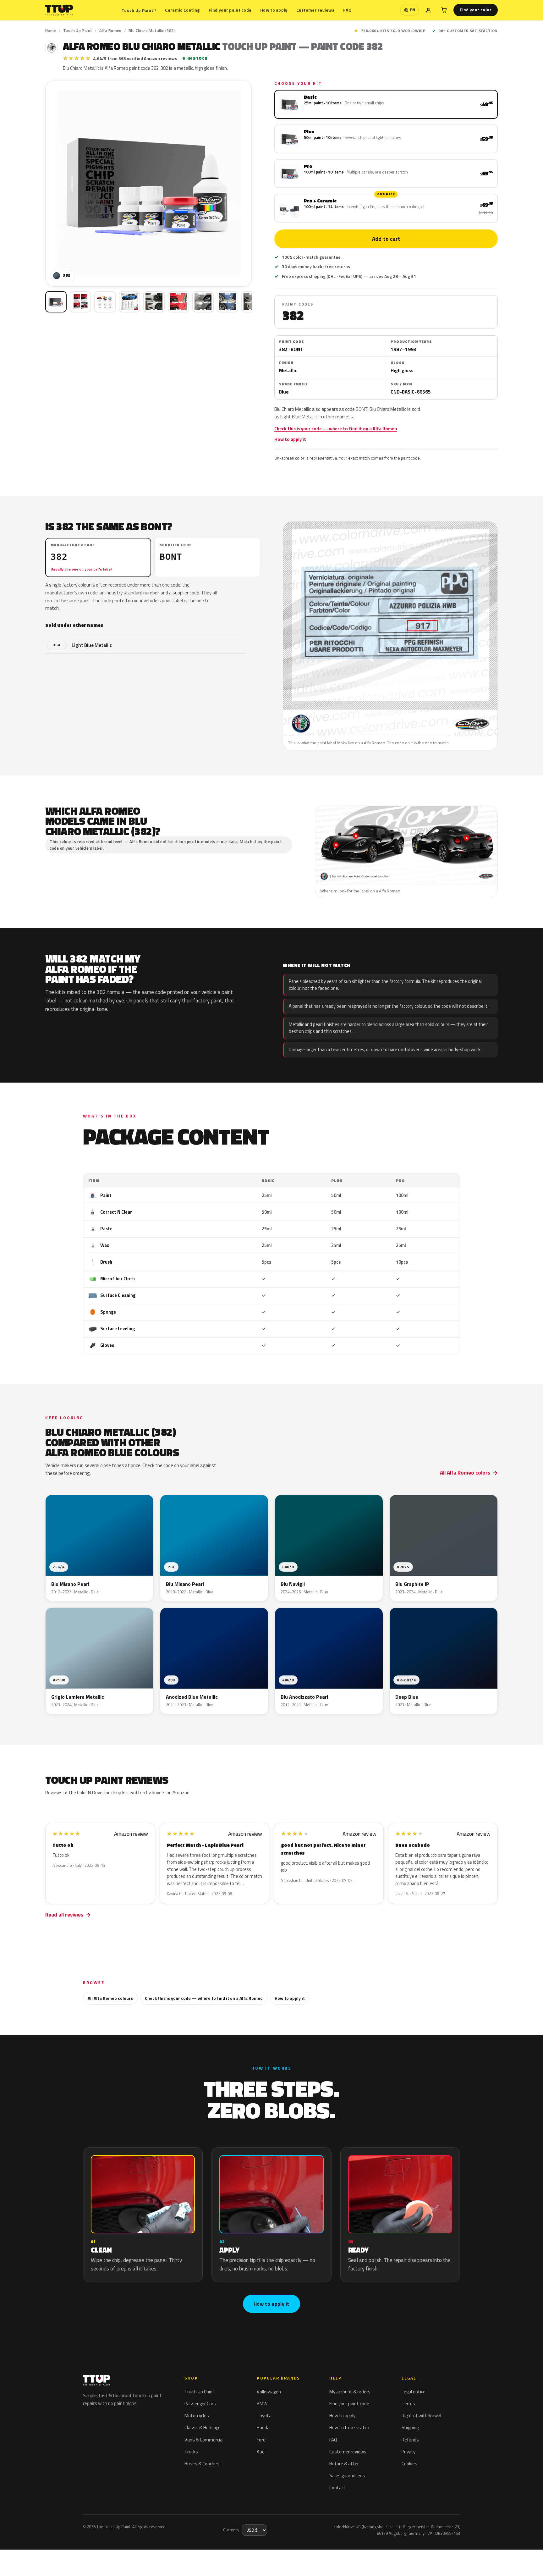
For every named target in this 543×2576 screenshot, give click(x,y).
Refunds (410, 2440)
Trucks (191, 2452)
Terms (408, 2404)
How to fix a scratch (349, 2427)
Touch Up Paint (139, 10)
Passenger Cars (200, 2404)
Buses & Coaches (202, 2464)
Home (51, 30)
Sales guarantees (347, 2476)
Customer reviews (315, 10)
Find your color (476, 10)
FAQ (347, 10)
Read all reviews (64, 1915)
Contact (337, 2488)
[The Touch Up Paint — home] (59, 10)
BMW (262, 2404)
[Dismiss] (119, 2551)
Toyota (264, 2416)
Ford (261, 2440)
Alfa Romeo (110, 30)
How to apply (274, 10)
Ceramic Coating (182, 10)
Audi (261, 2452)
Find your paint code (230, 10)
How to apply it (290, 439)
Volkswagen (269, 2392)
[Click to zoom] (148, 183)
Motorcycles (197, 2416)
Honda (263, 2427)
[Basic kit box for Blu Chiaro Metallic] (56, 302)
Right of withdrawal (421, 2416)
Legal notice (414, 2392)
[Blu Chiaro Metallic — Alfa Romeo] (80, 302)
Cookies (409, 2464)
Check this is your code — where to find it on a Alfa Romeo (336, 429)
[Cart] (444, 10)
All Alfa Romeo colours (110, 1998)
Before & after (344, 2464)
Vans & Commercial (204, 2440)
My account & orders (350, 2392)
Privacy (409, 2452)
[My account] (428, 10)
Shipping (410, 2427)
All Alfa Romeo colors (465, 1473)
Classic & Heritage (203, 2427)
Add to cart (386, 239)
